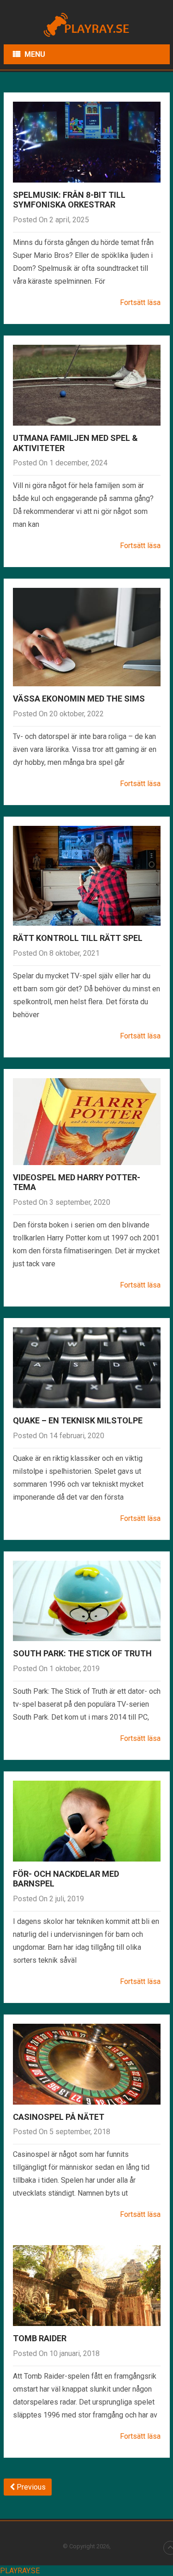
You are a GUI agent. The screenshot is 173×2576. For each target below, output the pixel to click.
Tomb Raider (40, 2338)
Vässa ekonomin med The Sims (79, 699)
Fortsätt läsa (140, 302)
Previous (30, 2487)
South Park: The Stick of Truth (82, 1653)
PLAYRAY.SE (20, 2571)
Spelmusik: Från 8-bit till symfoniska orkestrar (69, 200)
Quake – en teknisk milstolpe (78, 1420)
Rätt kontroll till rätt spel (78, 938)
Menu (35, 54)
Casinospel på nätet (59, 2117)
